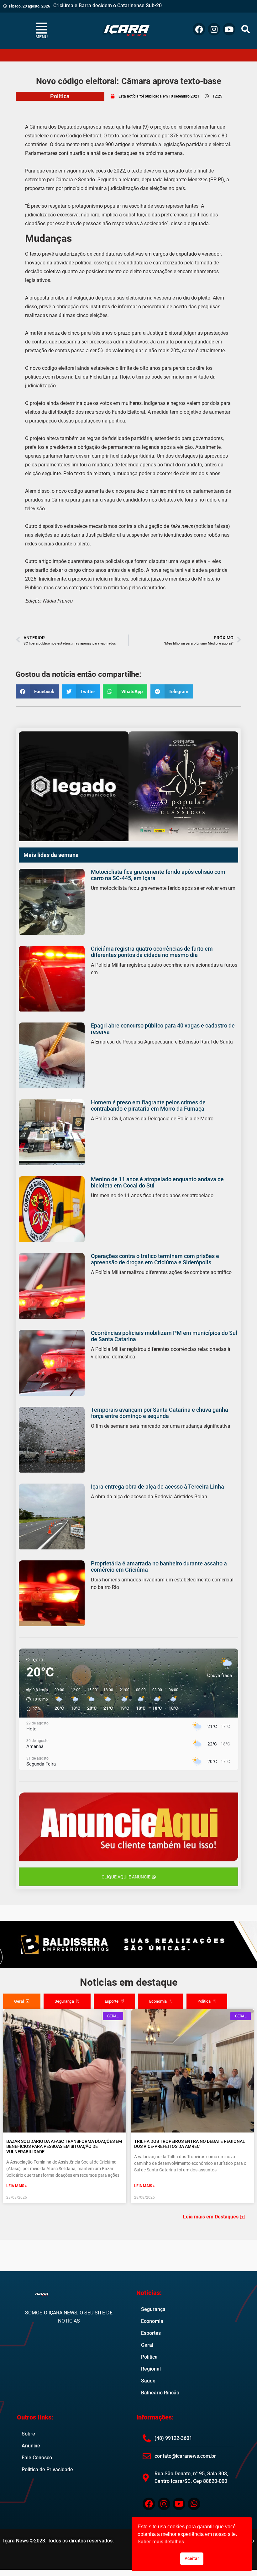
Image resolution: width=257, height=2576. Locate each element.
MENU (42, 37)
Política (60, 96)
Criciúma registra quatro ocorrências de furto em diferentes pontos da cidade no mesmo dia (152, 952)
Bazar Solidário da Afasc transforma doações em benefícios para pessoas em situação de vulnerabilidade (64, 2147)
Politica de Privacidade (47, 2470)
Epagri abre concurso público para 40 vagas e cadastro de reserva (163, 1029)
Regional (151, 2369)
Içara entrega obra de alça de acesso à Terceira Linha (157, 1487)
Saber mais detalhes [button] (161, 2542)
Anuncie (31, 2446)
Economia (152, 2321)
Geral (147, 2345)
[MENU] (41, 28)
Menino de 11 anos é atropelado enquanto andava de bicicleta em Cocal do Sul (157, 1182)
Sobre (28, 2434)
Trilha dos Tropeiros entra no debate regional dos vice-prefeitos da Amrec (190, 2144)
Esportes (151, 2333)
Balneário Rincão (160, 2393)
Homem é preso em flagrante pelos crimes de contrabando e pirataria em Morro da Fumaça (148, 1105)
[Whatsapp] (194, 2504)
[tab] (22, 2001)
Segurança (153, 2309)
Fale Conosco (37, 2458)
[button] (246, 29)
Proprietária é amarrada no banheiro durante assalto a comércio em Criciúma (159, 1567)
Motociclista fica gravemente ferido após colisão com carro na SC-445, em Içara (158, 875)
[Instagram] (214, 29)
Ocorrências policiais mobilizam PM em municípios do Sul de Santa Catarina (164, 1336)
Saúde (148, 2381)
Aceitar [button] (192, 2559)
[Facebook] (199, 29)
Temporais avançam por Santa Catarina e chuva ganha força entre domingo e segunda (160, 1413)
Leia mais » (17, 2186)
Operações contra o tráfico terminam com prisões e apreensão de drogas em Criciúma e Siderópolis (155, 1259)
